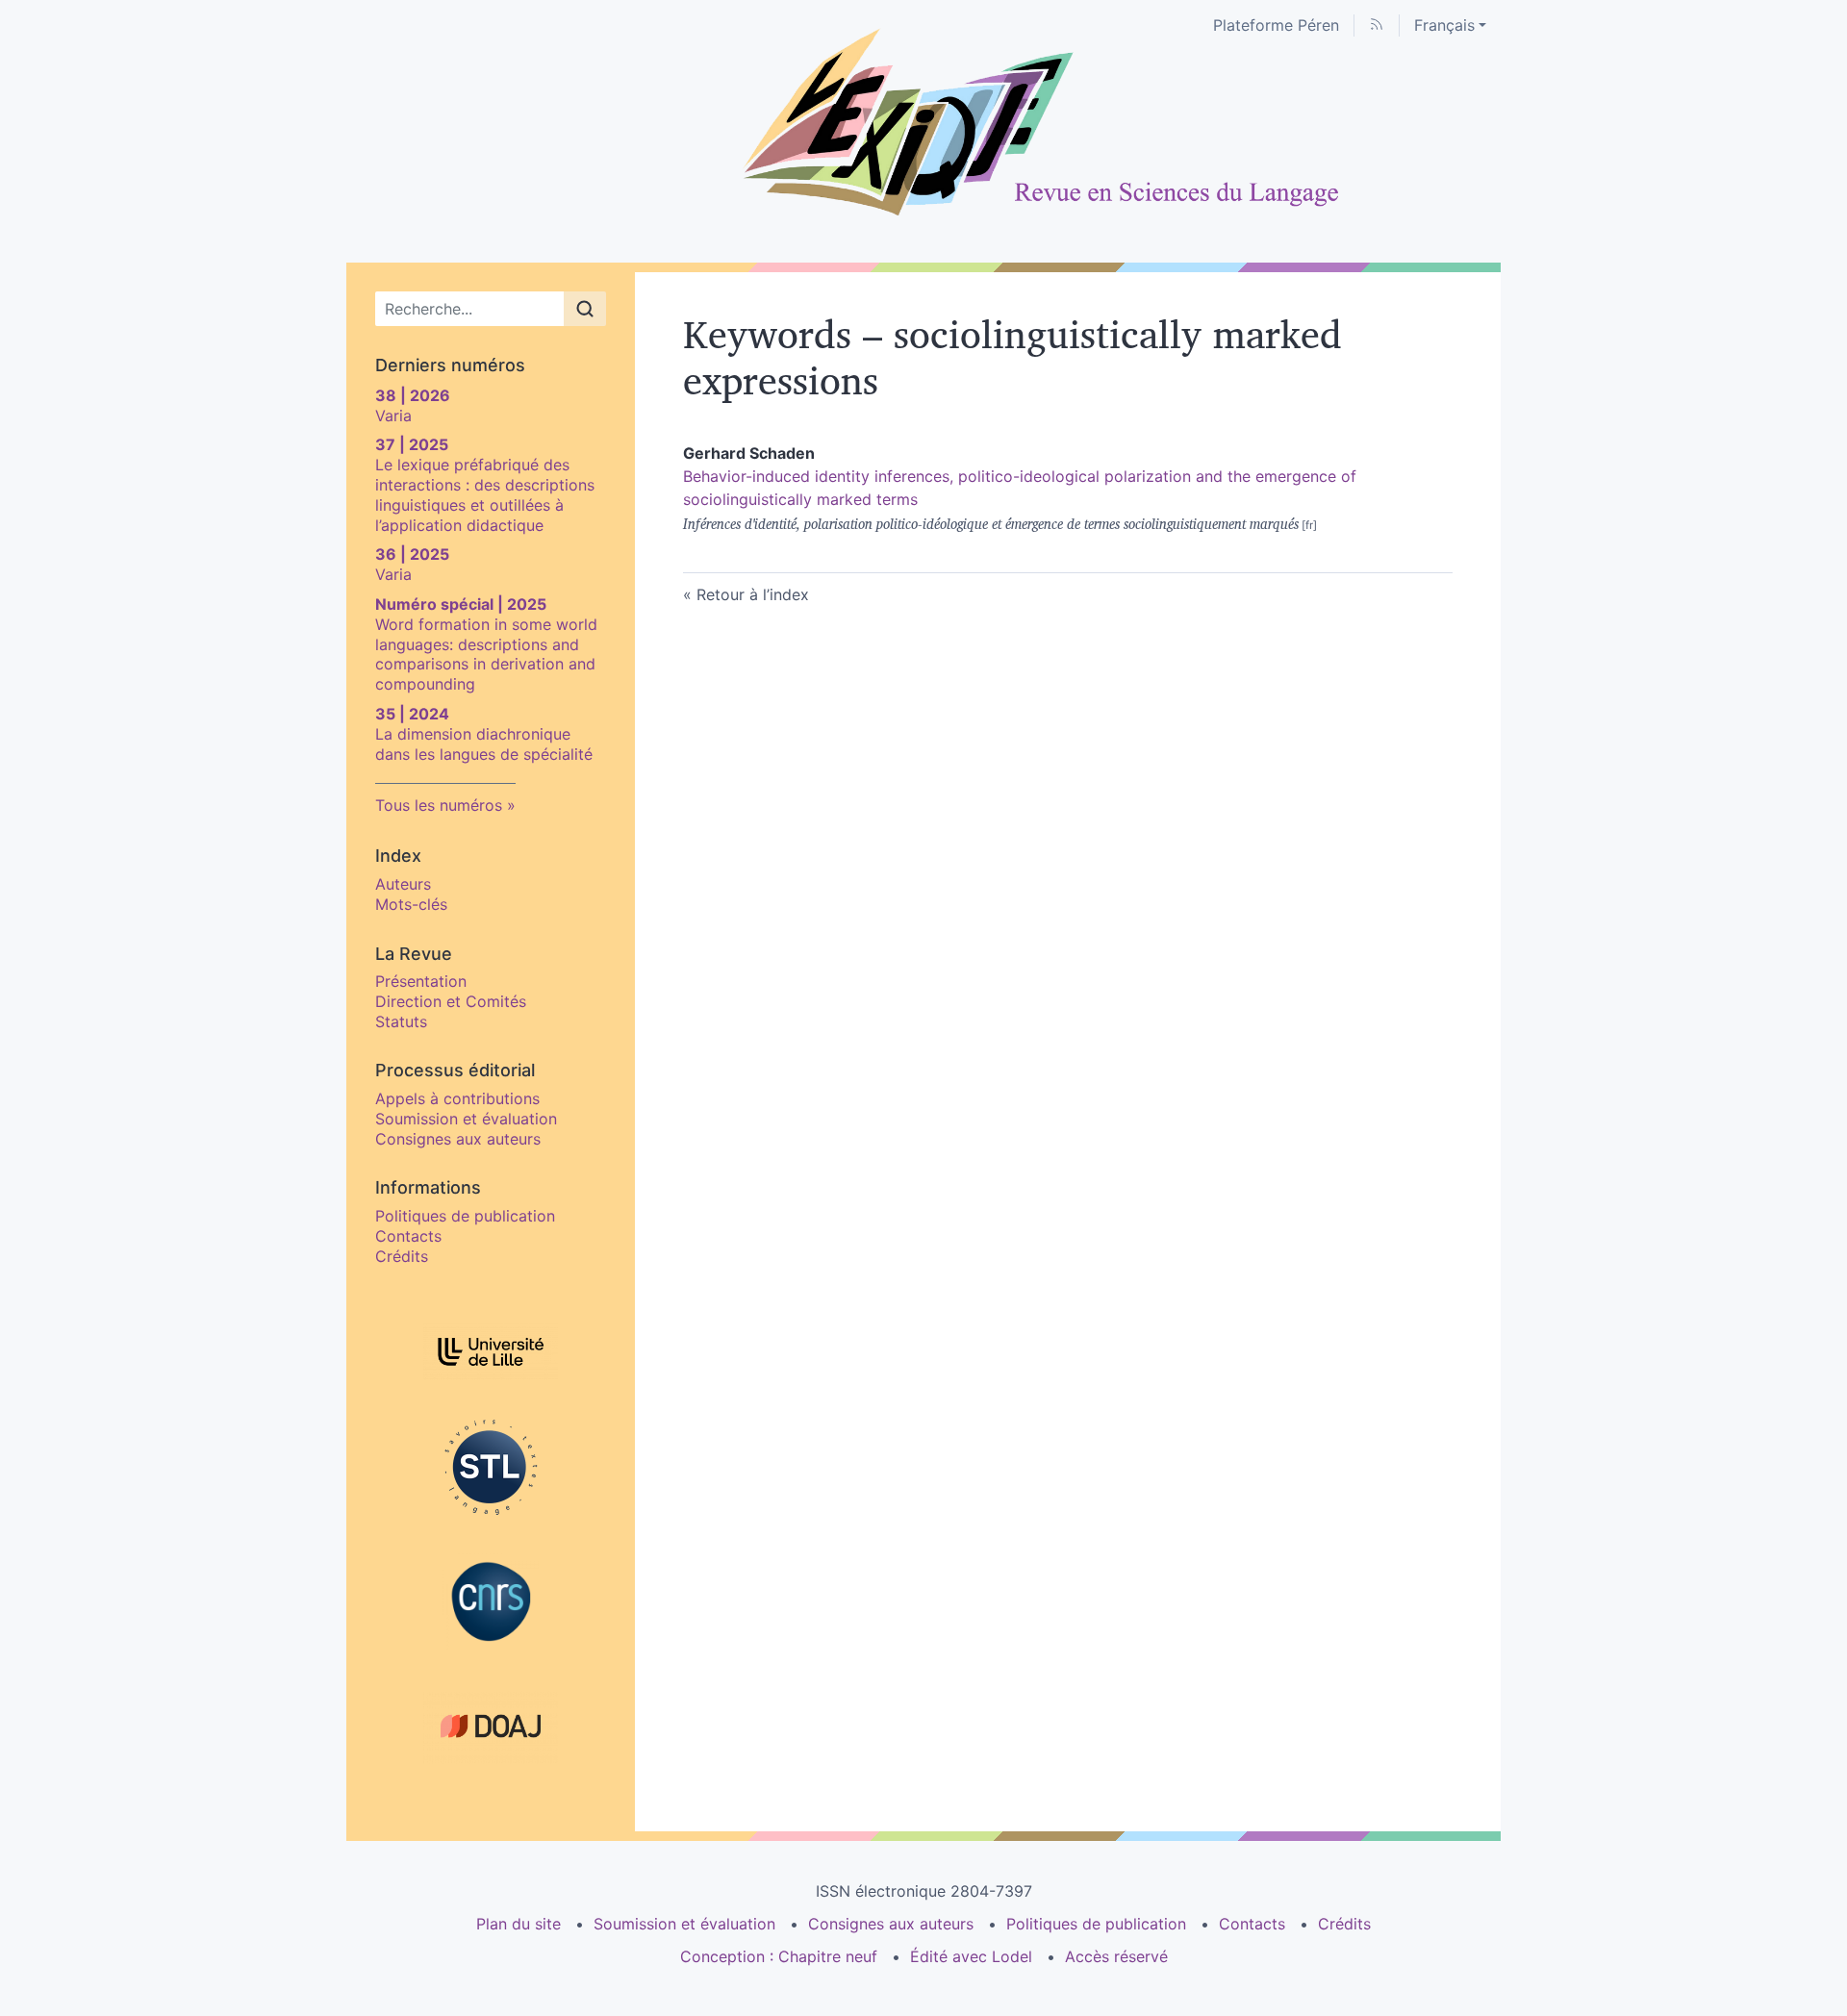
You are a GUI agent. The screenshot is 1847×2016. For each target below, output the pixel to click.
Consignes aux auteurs (458, 1139)
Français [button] (1444, 25)
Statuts (401, 1021)
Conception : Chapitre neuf (779, 1956)
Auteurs (403, 884)
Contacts (408, 1236)
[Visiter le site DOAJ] (491, 1726)
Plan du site (519, 1924)
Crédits (402, 1256)
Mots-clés (411, 904)
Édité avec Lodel (971, 1956)
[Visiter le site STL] (491, 1467)
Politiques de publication (465, 1216)
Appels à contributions (457, 1098)
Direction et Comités (451, 1001)
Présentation (421, 981)
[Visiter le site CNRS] (491, 1601)
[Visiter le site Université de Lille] (491, 1352)
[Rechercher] (585, 309)
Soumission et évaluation (466, 1119)
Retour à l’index (753, 594)
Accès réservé (1116, 1956)
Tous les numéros (439, 805)
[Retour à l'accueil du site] (923, 123)
